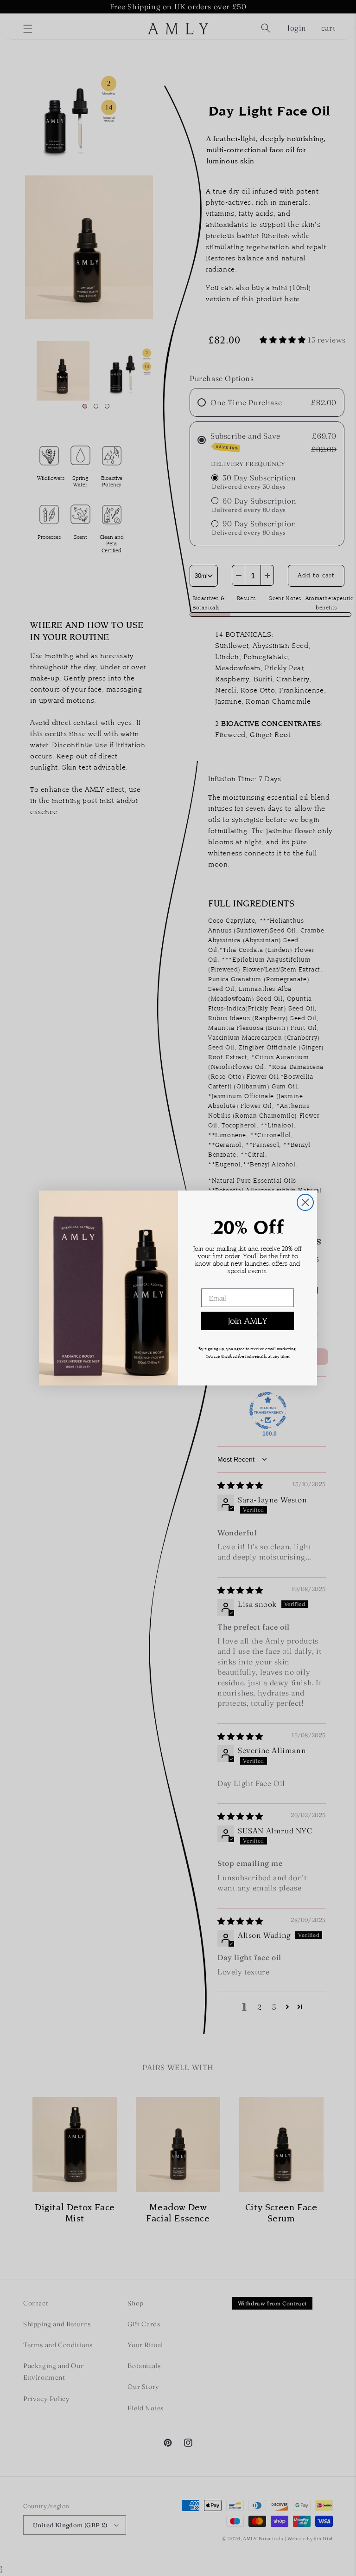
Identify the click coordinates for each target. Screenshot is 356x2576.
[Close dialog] (305, 1202)
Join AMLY (248, 1321)
